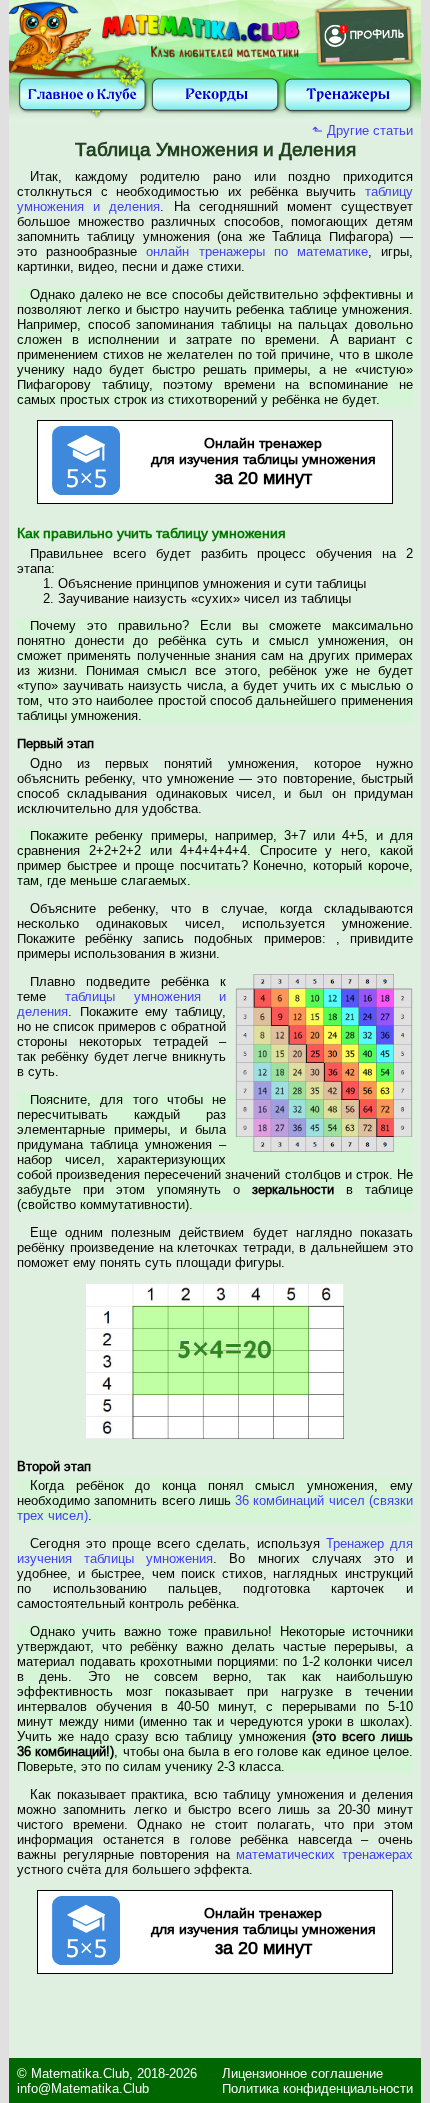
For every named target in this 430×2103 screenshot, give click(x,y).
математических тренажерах (324, 1854)
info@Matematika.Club (83, 2088)
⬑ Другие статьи (362, 130)
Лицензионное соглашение (302, 2073)
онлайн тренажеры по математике (256, 251)
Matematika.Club (80, 2073)
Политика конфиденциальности (317, 2088)
